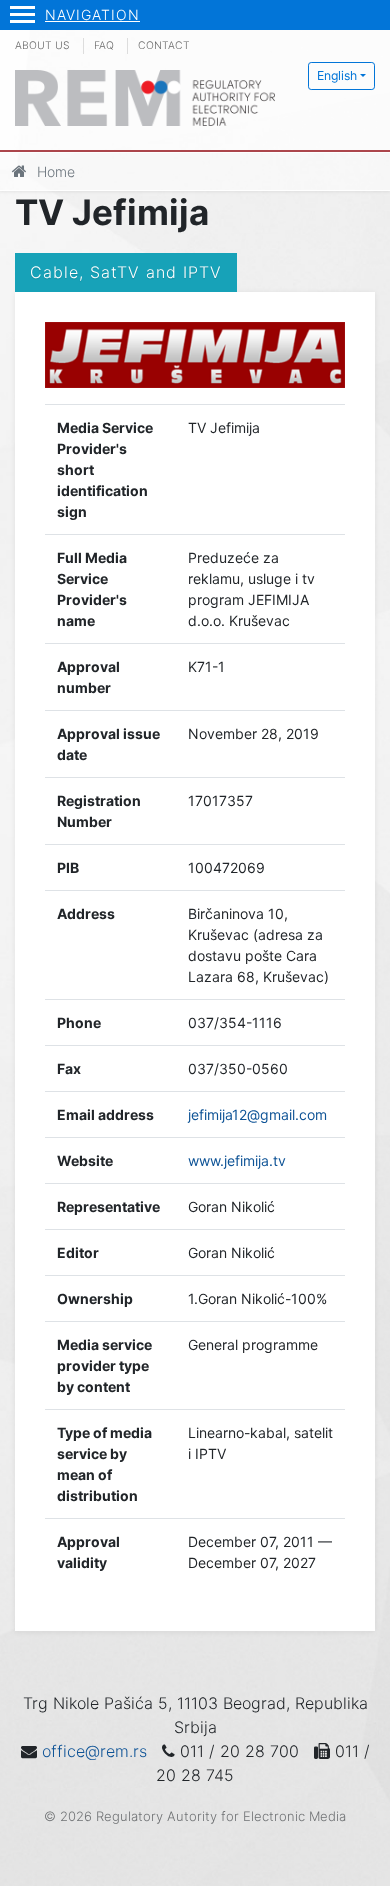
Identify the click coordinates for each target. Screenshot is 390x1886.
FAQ (104, 45)
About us (42, 45)
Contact (164, 45)
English (337, 75)
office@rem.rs (94, 1751)
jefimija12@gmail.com (257, 1114)
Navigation (92, 14)
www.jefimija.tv (237, 1160)
